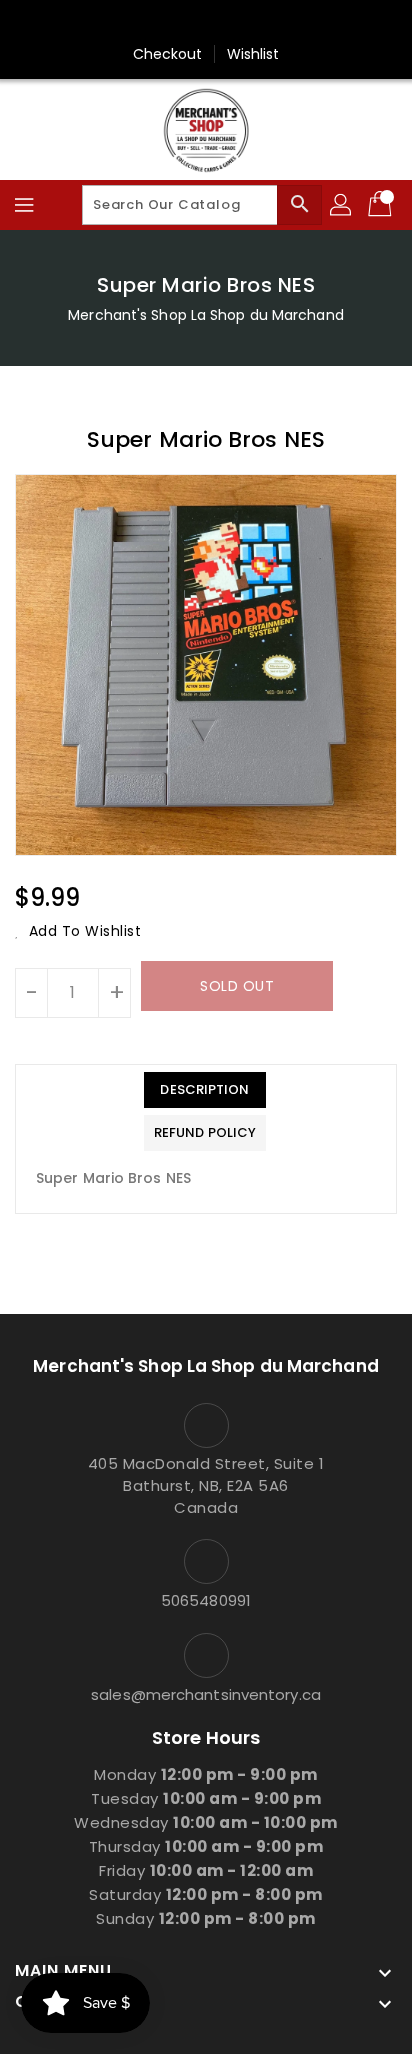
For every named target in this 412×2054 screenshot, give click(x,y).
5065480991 (206, 1600)
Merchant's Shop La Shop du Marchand (206, 315)
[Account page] (342, 205)
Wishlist (253, 54)
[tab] (205, 1090)
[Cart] (382, 205)
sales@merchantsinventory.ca (206, 1694)
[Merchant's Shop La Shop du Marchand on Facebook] (206, 23)
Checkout (168, 54)
